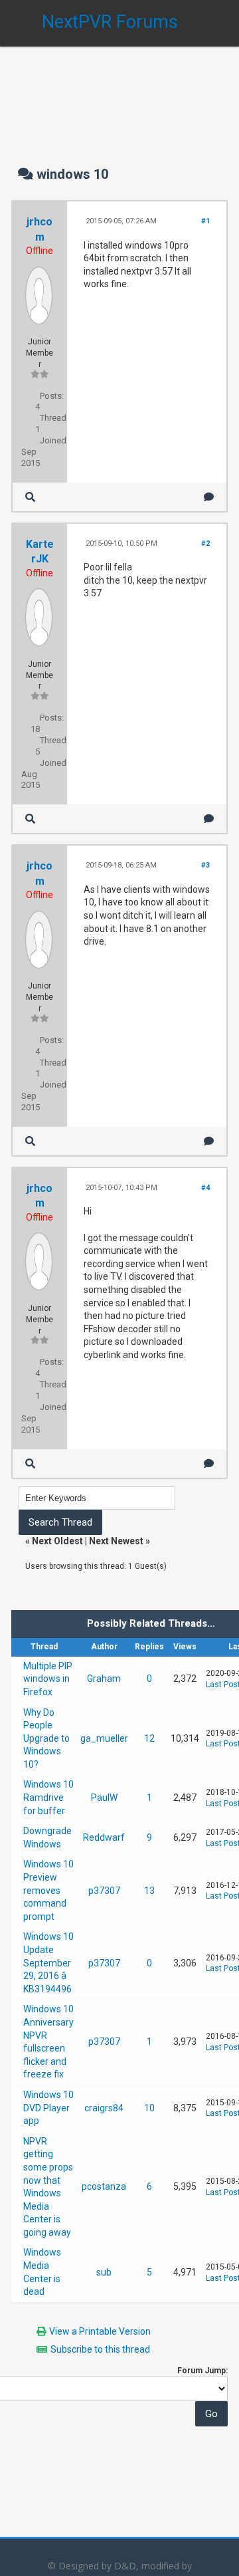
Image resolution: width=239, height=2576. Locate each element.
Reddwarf (104, 1837)
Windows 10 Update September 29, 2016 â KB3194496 (48, 1962)
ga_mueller (104, 1738)
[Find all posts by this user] (30, 497)
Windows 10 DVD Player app (48, 2108)
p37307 (104, 1891)
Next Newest (116, 1541)
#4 (205, 1188)
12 (149, 1738)
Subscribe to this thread (100, 2349)
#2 (205, 543)
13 (149, 1891)
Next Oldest (57, 1541)
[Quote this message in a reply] (209, 497)
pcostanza (104, 2186)
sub (104, 2272)
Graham (104, 1679)
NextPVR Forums (110, 22)
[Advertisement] (119, 93)
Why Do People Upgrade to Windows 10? (46, 1738)
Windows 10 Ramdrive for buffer (48, 1797)
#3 (205, 865)
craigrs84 (104, 2108)
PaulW (104, 1798)
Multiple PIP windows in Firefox (48, 1679)
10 (149, 2108)
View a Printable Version (100, 2331)
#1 (205, 221)
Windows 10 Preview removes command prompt (48, 1890)
